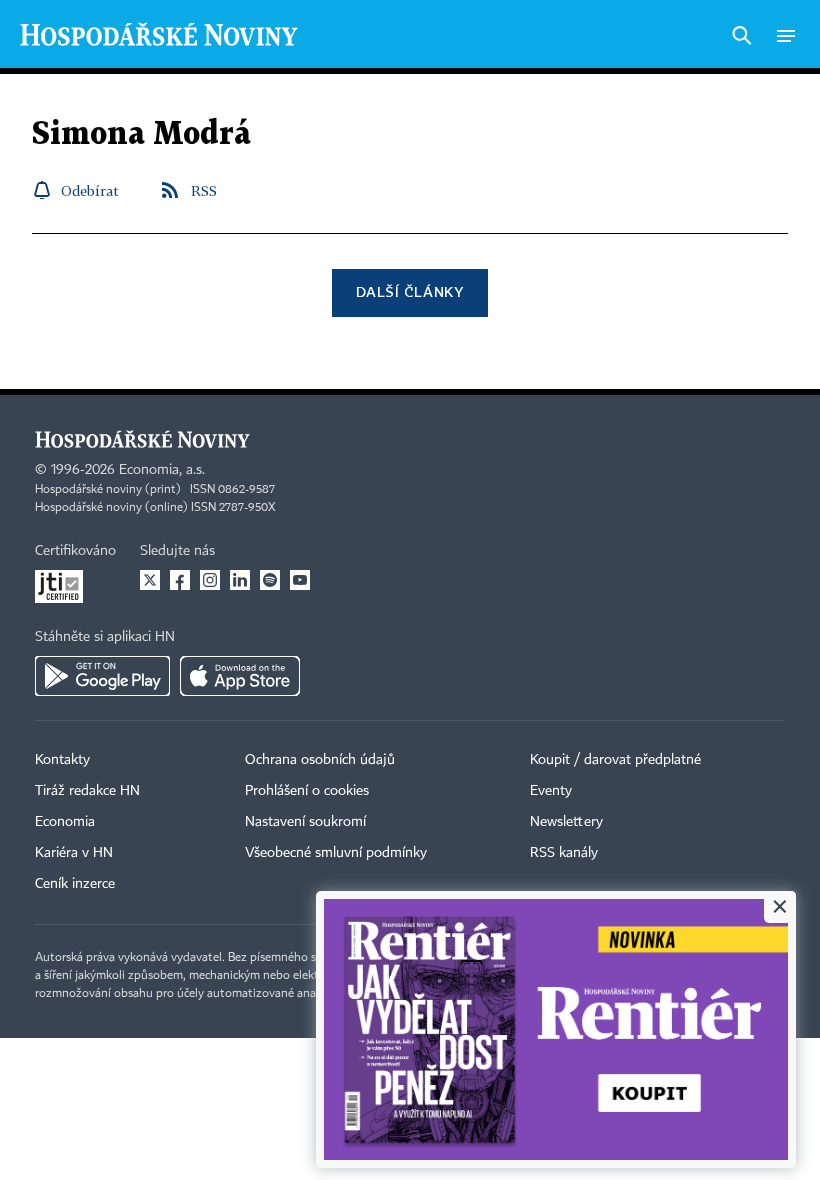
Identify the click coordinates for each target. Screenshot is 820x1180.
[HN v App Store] (240, 676)
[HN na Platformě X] (150, 580)
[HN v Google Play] (102, 676)
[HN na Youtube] (300, 580)
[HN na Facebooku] (180, 580)
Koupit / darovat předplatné (615, 760)
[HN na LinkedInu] (240, 580)
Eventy (551, 791)
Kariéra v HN (74, 853)
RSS (204, 190)
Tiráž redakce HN (87, 791)
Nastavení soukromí (305, 822)
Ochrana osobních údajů (320, 760)
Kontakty (62, 760)
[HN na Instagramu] (210, 580)
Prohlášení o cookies (307, 791)
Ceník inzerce (75, 884)
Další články (409, 291)
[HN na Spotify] (270, 580)
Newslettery (566, 822)
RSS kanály (564, 853)
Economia (65, 822)
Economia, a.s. (162, 470)
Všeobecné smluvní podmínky (336, 853)
